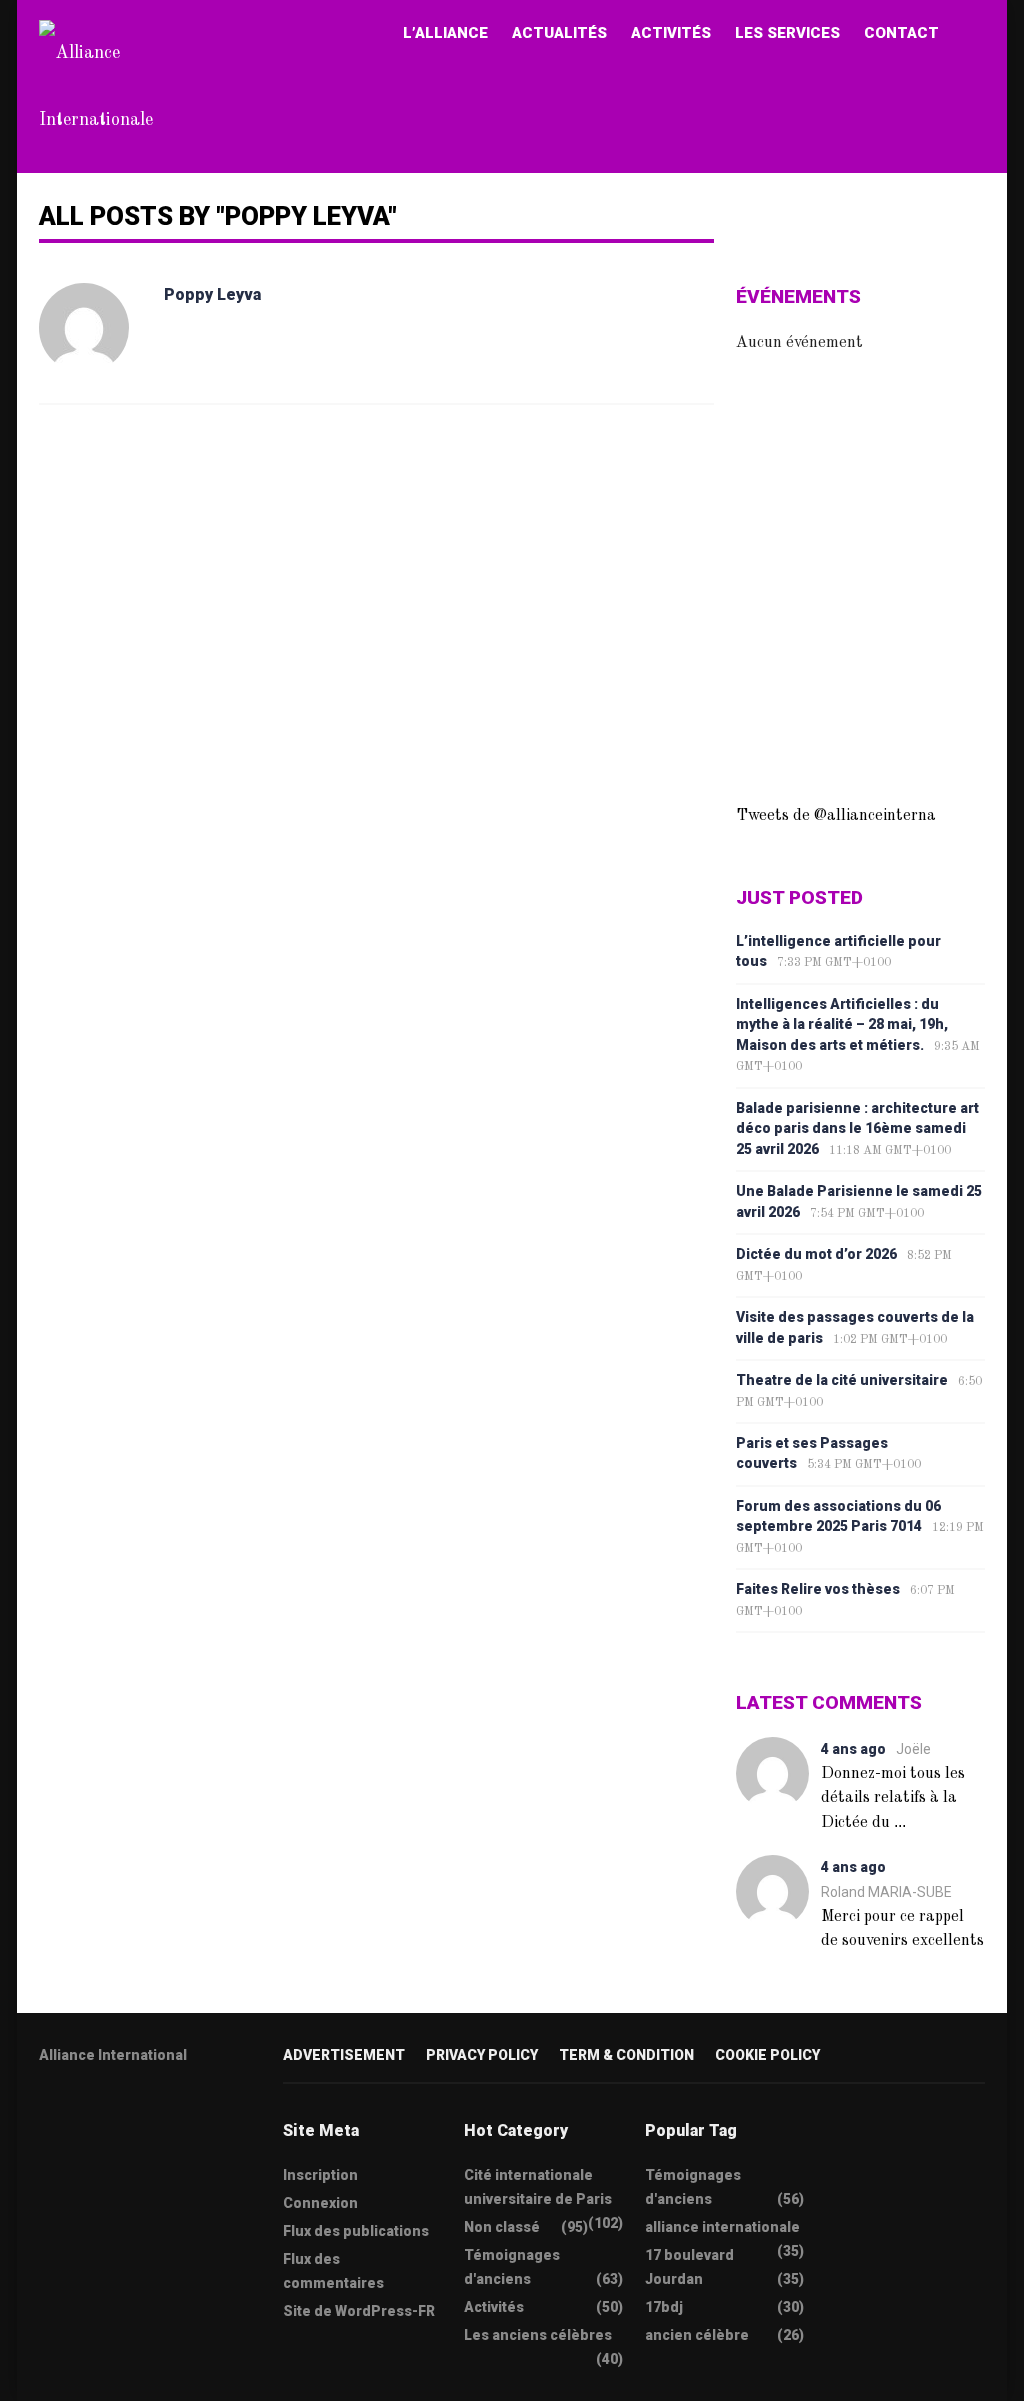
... (900, 1821)
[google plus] (124, 2118)
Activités (671, 33)
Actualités (559, 33)
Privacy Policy (482, 2055)
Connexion (320, 2203)
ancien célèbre (697, 2335)
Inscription (320, 2175)
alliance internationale (722, 2227)
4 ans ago (853, 1749)
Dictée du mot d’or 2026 (816, 1254)
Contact (901, 33)
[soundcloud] (202, 2118)
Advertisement (344, 2055)
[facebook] (85, 2118)
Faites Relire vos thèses (818, 1589)
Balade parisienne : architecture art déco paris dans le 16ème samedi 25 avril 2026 (857, 1128)
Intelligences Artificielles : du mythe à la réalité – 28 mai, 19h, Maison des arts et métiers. (842, 1024)
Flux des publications (356, 2231)
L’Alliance (445, 33)
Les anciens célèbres (538, 2335)
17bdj (664, 2307)
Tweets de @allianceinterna (836, 816)
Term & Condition (626, 2055)
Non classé (502, 2227)
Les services (787, 33)
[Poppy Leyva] (84, 328)
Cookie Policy (767, 2055)
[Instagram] (163, 2118)
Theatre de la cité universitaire (842, 1380)
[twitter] (46, 2118)
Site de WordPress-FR (359, 2311)
